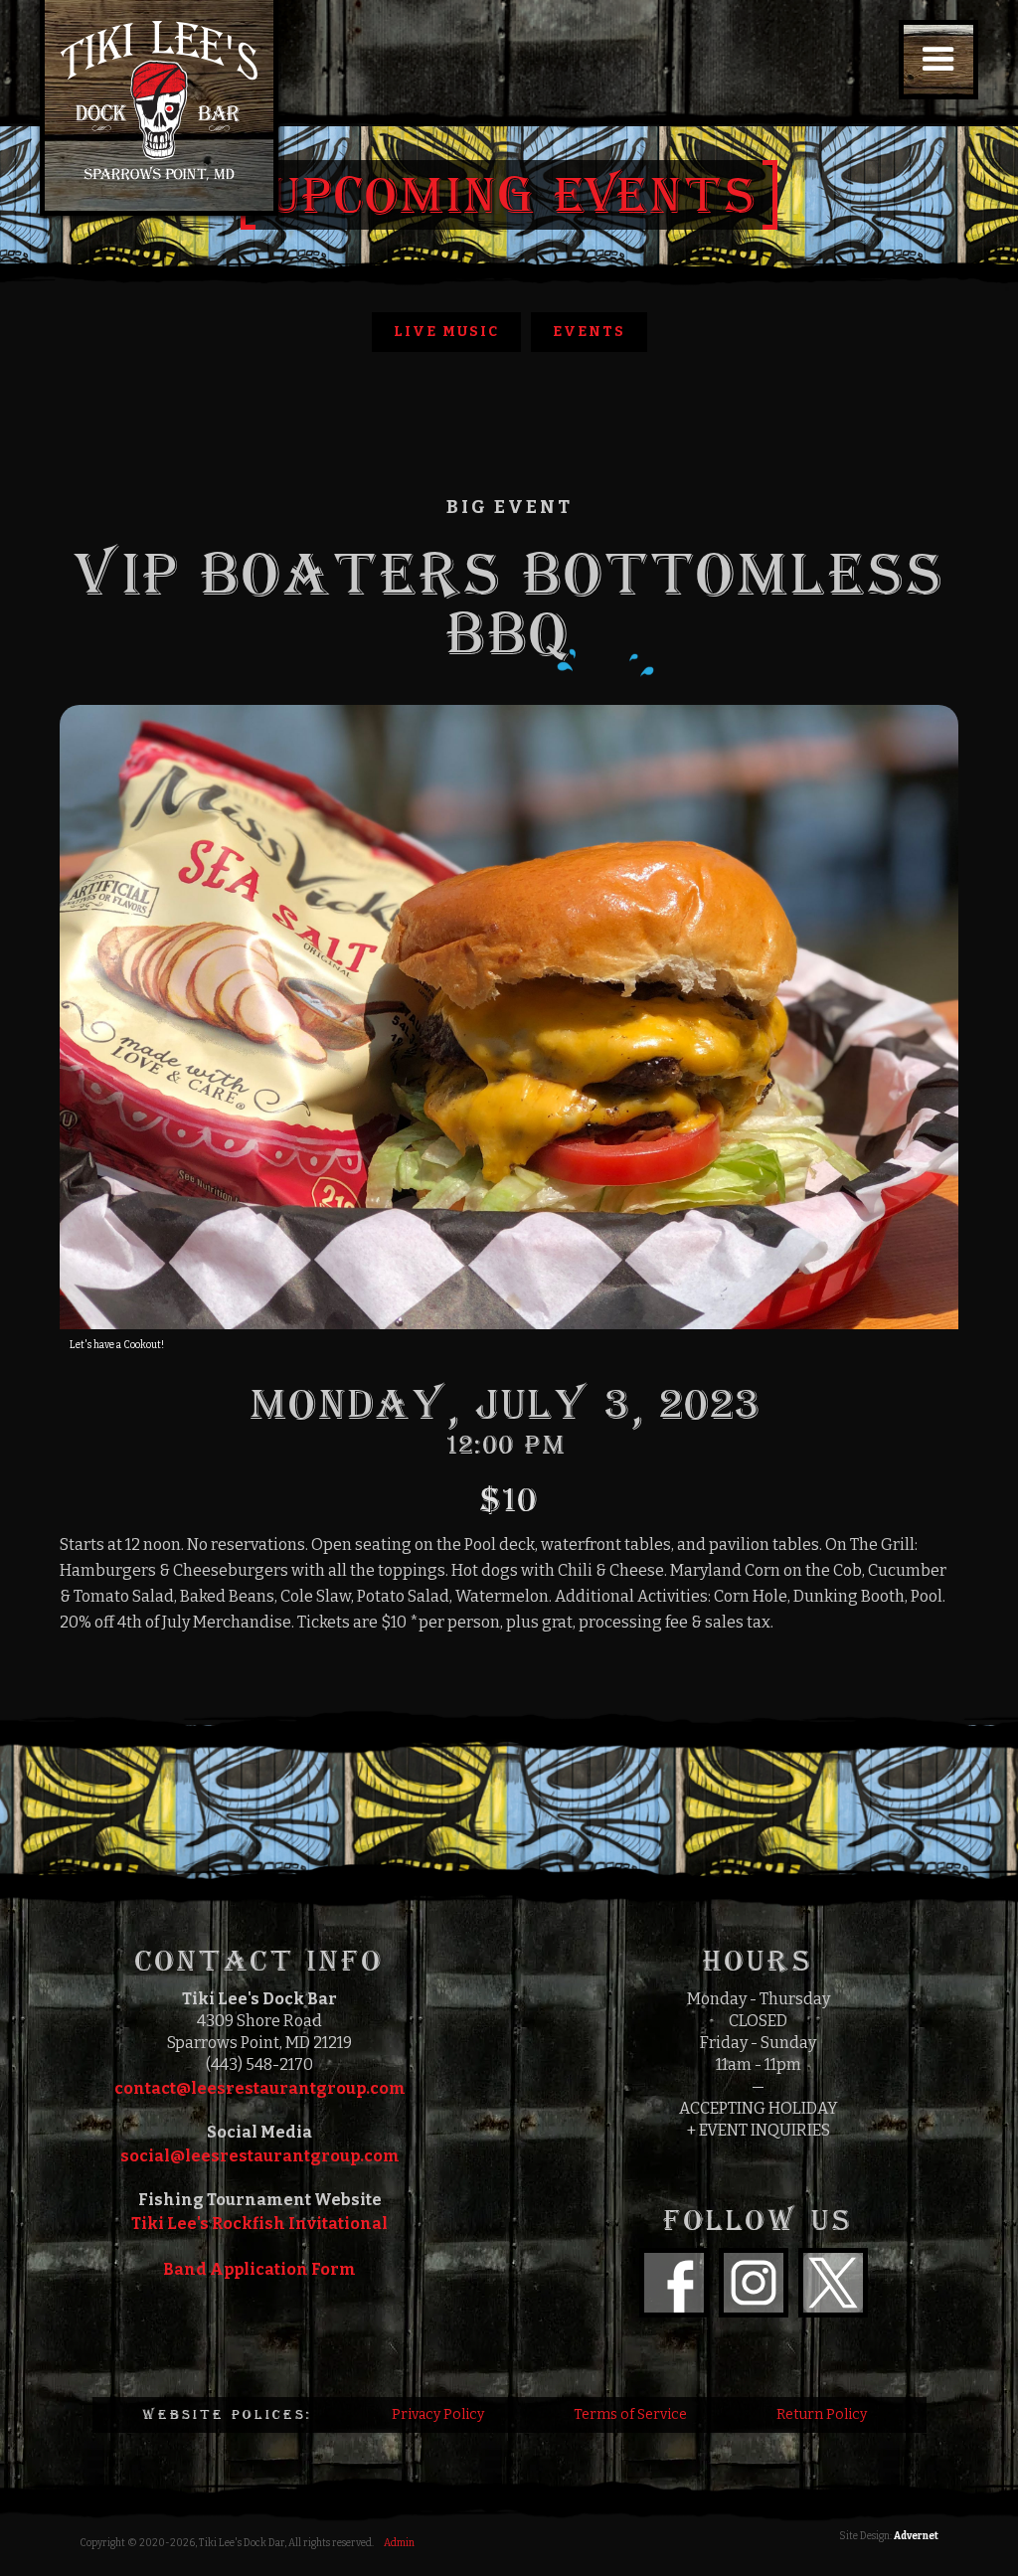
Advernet (916, 2536)
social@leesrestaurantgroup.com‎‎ (260, 2156)
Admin (399, 2543)
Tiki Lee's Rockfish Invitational (259, 2224)
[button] (938, 60)
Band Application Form (259, 2269)
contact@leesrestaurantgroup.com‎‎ (260, 2088)
